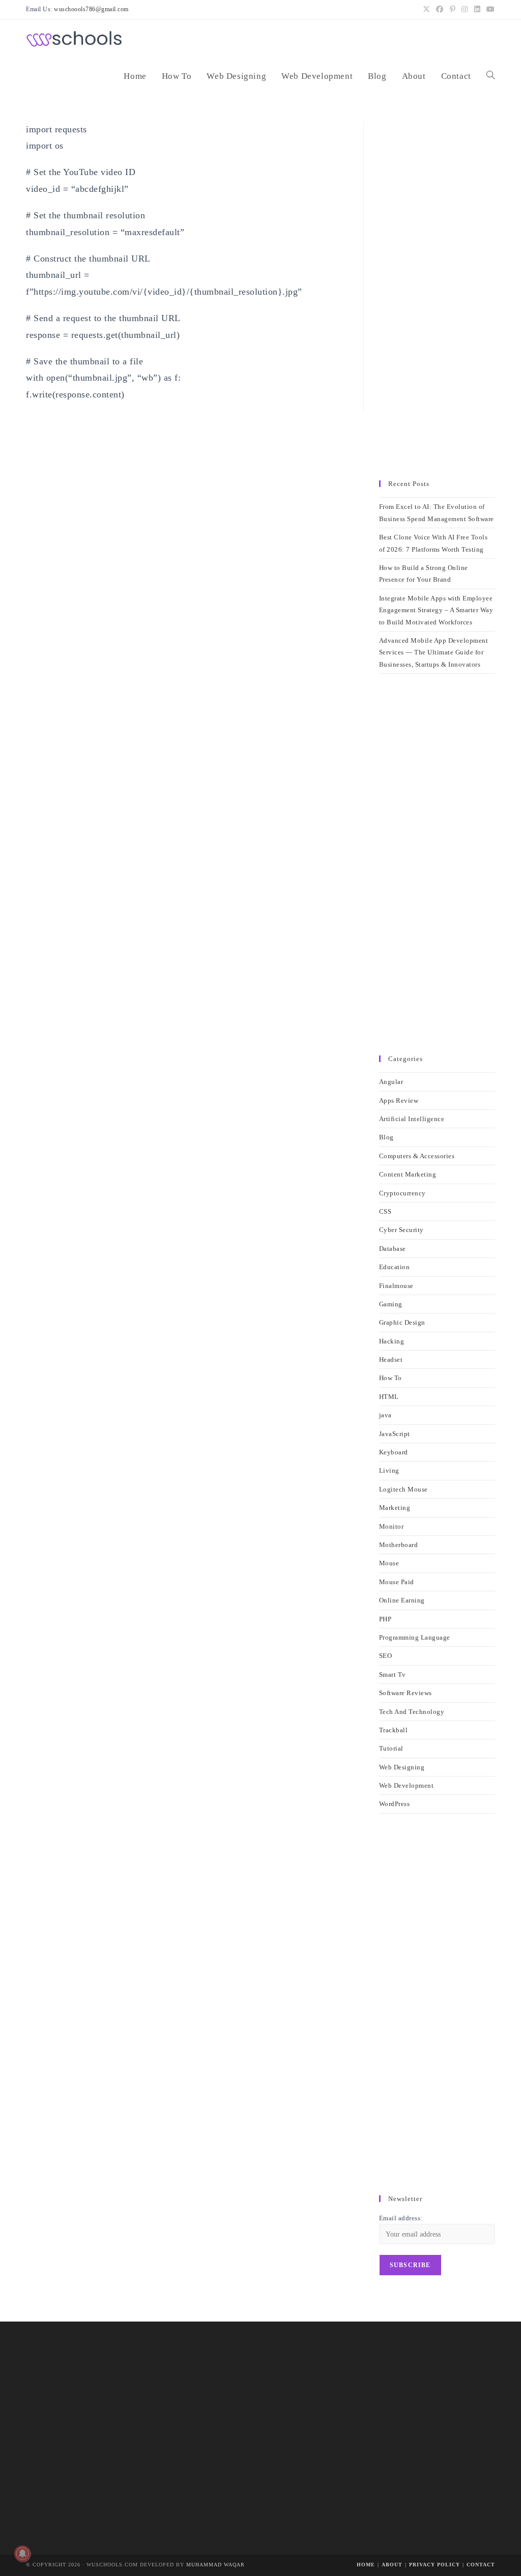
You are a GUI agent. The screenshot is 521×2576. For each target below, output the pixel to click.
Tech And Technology (412, 1712)
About (392, 2565)
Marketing (395, 1508)
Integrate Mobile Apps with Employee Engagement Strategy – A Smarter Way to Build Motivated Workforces (436, 610)
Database (393, 1249)
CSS (385, 1211)
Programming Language (415, 1637)
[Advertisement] (437, 296)
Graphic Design (402, 1322)
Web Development (407, 1785)
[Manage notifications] (22, 2554)
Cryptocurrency (402, 1193)
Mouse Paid (397, 1582)
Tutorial (391, 1748)
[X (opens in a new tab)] (427, 10)
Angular (391, 1082)
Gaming (391, 1304)
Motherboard (399, 1545)
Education (395, 1267)
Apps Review (399, 1100)
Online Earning (402, 1600)
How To (390, 1378)
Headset (391, 1359)
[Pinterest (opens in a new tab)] (453, 10)
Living (389, 1470)
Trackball (394, 1730)
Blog (386, 1137)
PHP (385, 1619)
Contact (481, 2565)
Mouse (389, 1563)
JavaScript (395, 1434)
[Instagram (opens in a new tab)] (465, 10)
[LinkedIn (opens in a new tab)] (477, 10)
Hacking (392, 1341)
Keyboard (394, 1452)
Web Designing (402, 1767)
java (385, 1415)
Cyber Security (401, 1230)
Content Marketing (408, 1174)
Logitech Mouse (403, 1489)
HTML (389, 1397)
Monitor (392, 1526)
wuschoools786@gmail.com (91, 9)
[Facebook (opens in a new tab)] (440, 10)
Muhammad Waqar (215, 2565)
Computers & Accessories (417, 1156)
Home (366, 2565)
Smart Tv (393, 1675)
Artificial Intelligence (412, 1119)
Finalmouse (396, 1286)
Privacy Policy (435, 2565)
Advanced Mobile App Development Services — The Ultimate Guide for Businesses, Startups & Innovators (434, 652)
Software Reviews (406, 1693)
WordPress (395, 1804)
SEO (386, 1656)
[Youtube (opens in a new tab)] (489, 10)
